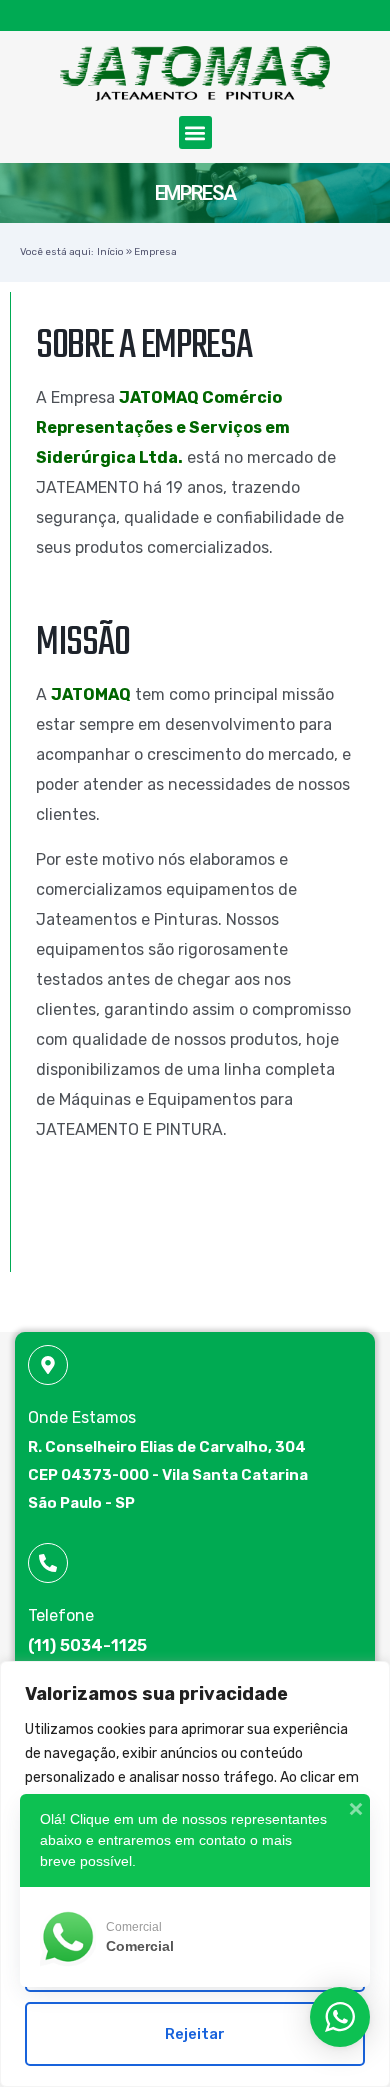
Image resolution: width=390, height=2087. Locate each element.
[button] (195, 132)
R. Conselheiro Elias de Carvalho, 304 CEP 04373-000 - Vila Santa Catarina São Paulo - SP (168, 1475)
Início (110, 252)
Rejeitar (195, 2034)
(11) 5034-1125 (87, 1645)
